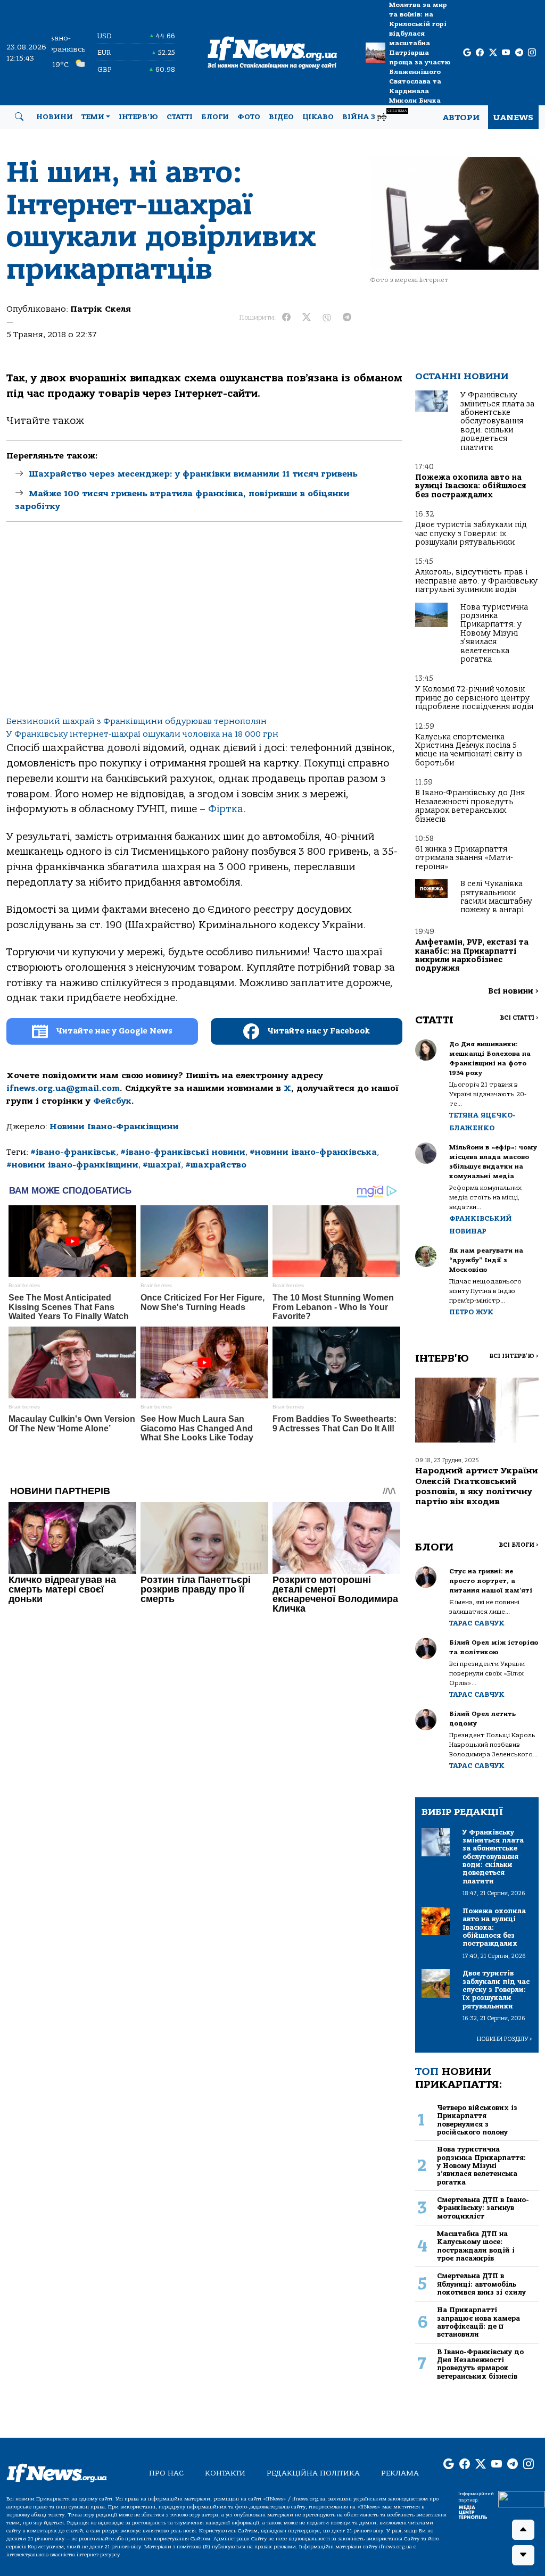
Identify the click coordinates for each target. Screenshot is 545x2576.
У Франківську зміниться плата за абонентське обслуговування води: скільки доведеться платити (497, 421)
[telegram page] (519, 53)
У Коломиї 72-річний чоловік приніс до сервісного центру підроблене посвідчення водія (474, 698)
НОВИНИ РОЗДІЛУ (505, 2039)
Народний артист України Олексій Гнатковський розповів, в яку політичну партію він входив (477, 1486)
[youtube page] (506, 53)
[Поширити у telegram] (347, 318)
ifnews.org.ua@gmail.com (63, 1088)
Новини (55, 117)
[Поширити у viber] (327, 318)
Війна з (374, 115)
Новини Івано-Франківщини (114, 1127)
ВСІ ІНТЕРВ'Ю (514, 1356)
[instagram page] (532, 53)
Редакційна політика (313, 2473)
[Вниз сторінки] (523, 2555)
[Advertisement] (204, 628)
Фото (249, 117)
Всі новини (513, 991)
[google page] (467, 53)
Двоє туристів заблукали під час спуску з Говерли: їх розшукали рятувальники (471, 533)
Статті (180, 117)
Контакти (225, 2473)
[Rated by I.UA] (522, 2499)
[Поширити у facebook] (286, 318)
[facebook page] (480, 53)
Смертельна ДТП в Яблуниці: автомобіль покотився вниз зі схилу (481, 2284)
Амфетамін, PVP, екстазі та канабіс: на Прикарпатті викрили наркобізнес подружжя (472, 955)
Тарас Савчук (477, 1623)
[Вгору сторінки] (523, 2530)
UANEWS (513, 118)
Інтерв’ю (138, 117)
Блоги (215, 117)
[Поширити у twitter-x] (307, 318)
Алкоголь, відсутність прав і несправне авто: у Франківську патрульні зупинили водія (476, 581)
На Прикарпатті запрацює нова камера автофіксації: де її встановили (478, 2322)
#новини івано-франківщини (72, 1165)
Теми (93, 117)
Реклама (400, 2473)
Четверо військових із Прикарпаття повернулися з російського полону (477, 2120)
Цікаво (318, 117)
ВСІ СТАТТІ (519, 1018)
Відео (281, 117)
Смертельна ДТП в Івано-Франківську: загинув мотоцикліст (483, 2208)
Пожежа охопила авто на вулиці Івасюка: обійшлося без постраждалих (470, 486)
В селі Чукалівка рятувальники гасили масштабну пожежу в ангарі (496, 897)
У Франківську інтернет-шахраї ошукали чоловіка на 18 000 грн (142, 734)
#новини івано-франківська (313, 1152)
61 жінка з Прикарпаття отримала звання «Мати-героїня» (464, 858)
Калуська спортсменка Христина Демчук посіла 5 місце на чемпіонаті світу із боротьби (469, 750)
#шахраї (162, 1165)
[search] (19, 117)
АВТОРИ (461, 118)
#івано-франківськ (73, 1152)
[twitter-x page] (493, 53)
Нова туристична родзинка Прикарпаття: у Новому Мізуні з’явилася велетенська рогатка (494, 633)
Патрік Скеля (101, 309)
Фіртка (226, 809)
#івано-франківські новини (183, 1152)
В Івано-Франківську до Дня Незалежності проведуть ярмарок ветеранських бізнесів (470, 806)
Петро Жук (471, 1312)
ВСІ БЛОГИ (519, 1545)
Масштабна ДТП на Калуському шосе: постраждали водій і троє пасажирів (476, 2246)
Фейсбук (112, 1101)
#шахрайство (216, 1165)
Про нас (166, 2473)
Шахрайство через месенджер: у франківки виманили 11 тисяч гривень (193, 474)
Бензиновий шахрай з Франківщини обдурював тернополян (137, 721)
